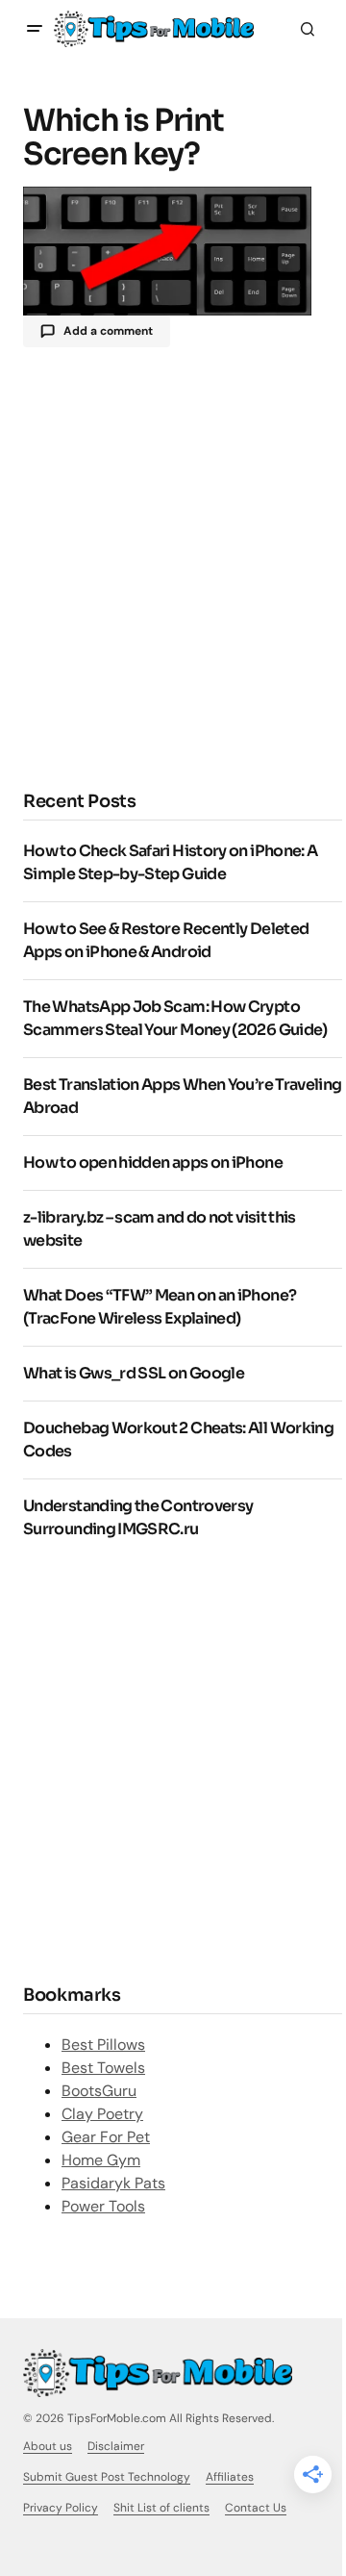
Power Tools (103, 2206)
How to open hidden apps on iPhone (153, 1162)
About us (48, 2446)
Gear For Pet (106, 2137)
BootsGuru (99, 2091)
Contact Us (256, 2508)
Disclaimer (116, 2446)
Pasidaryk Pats (113, 2183)
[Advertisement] (173, 567)
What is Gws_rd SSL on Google (134, 1373)
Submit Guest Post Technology (107, 2477)
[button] (35, 29)
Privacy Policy (61, 2508)
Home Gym (101, 2160)
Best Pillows (103, 2045)
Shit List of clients (161, 2508)
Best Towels (103, 2068)
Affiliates (230, 2477)
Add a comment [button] (108, 331)
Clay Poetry (102, 2114)
